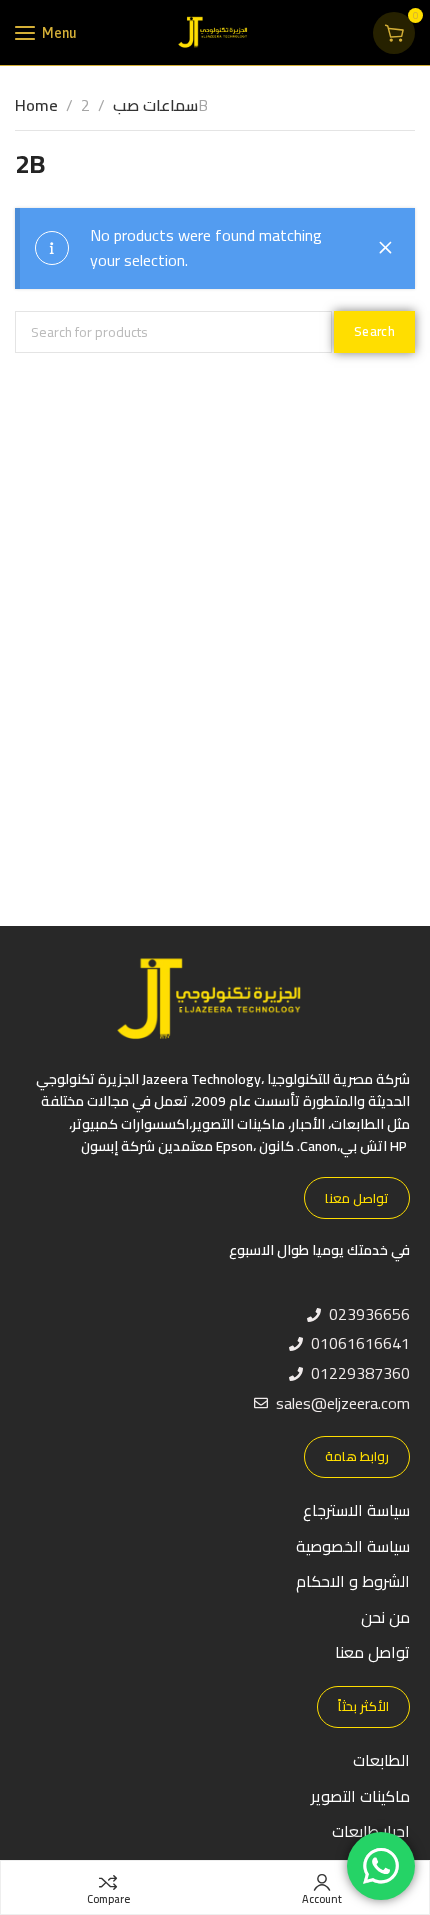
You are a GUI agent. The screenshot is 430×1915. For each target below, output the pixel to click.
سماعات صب (155, 105)
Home (36, 105)
